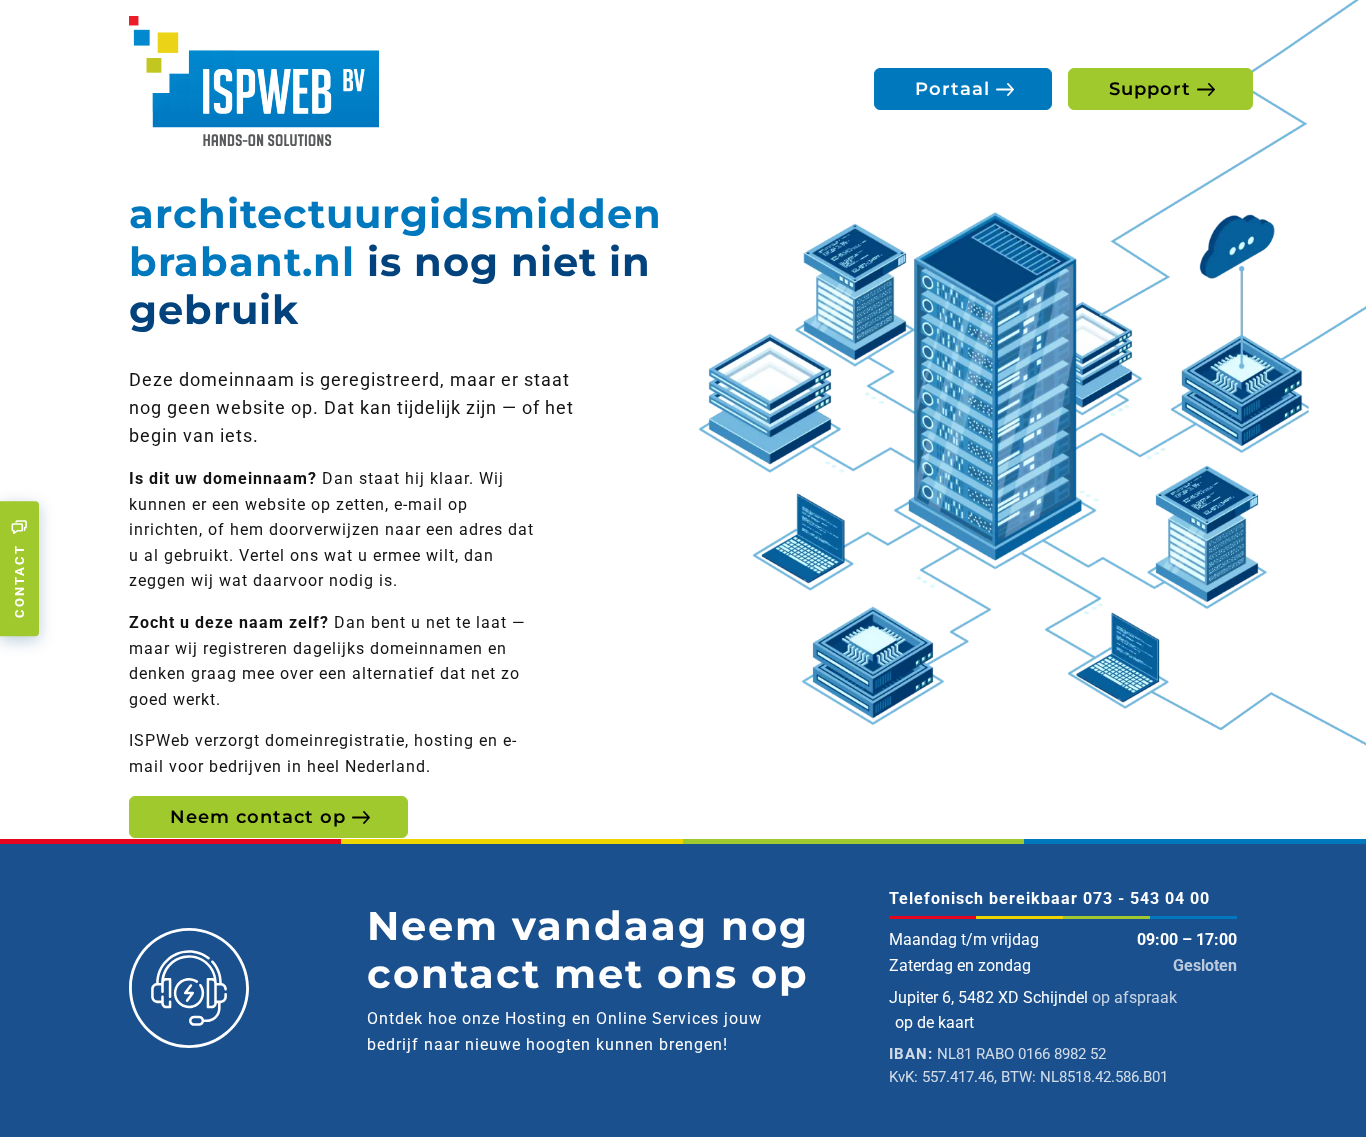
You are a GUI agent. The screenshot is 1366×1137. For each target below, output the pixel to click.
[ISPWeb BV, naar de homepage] (254, 79)
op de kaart (934, 1022)
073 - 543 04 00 (1146, 898)
